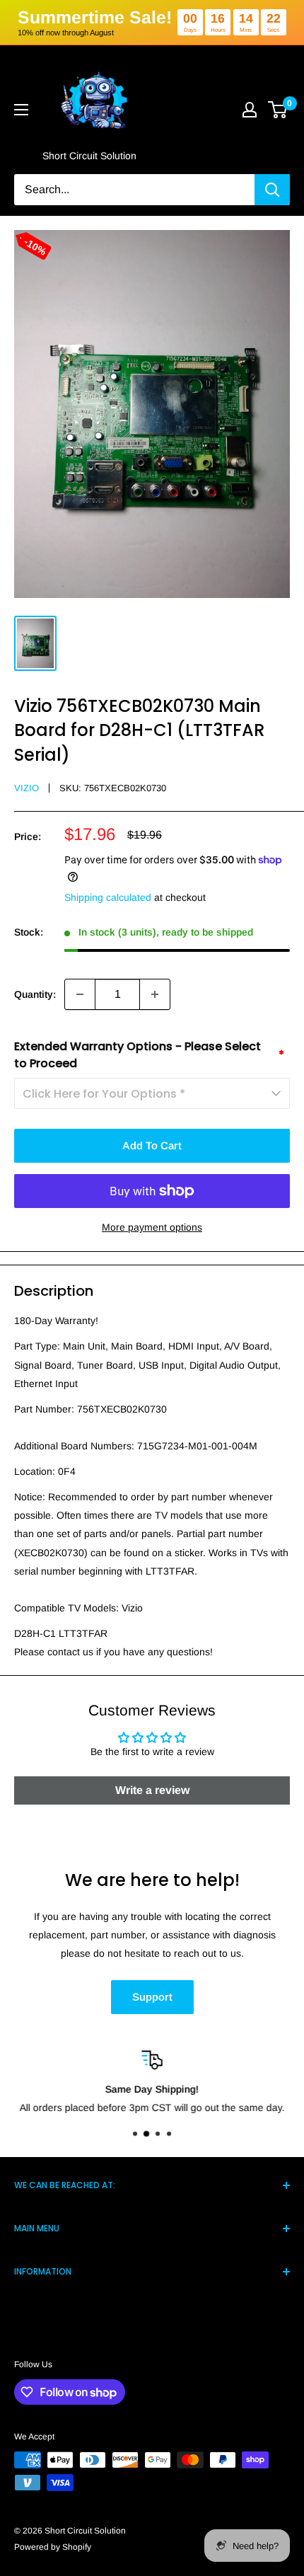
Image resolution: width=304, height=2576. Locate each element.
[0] (278, 110)
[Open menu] (21, 110)
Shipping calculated (108, 897)
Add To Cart (152, 1145)
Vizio (27, 788)
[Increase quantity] (155, 994)
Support (152, 1997)
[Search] (272, 190)
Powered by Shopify (53, 2547)
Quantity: (35, 994)
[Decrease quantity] (80, 994)
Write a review (152, 1790)
